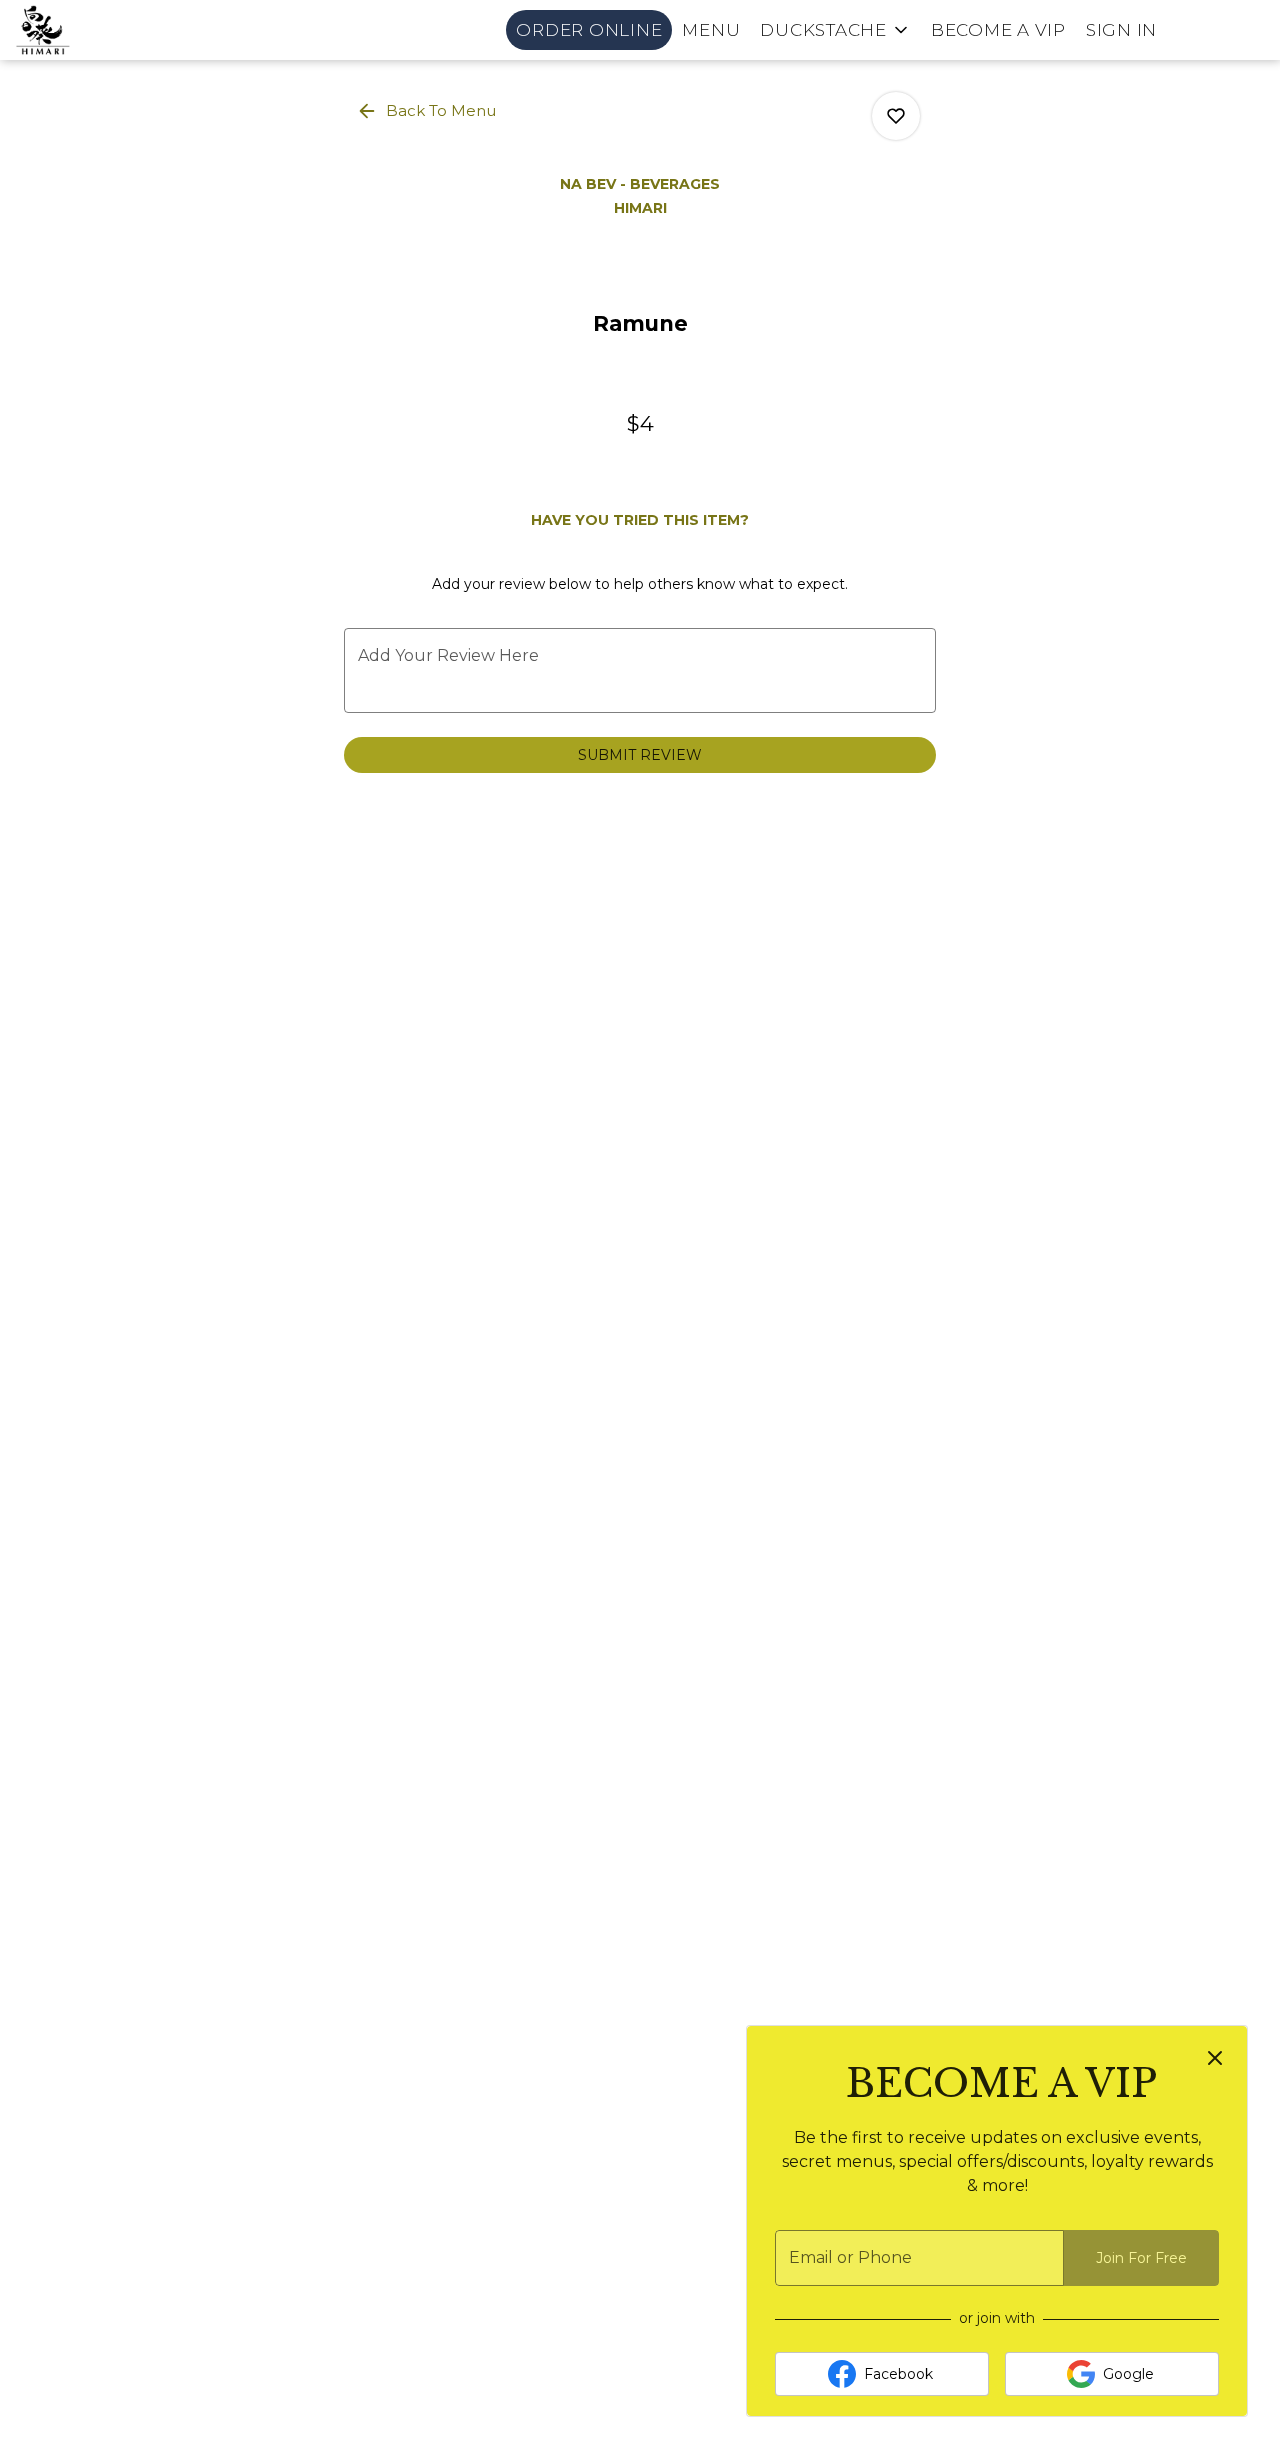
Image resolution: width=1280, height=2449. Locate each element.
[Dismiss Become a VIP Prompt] (1215, 2058)
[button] (835, 30)
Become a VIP (998, 30)
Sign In (1121, 30)
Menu (711, 30)
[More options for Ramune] (896, 116)
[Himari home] (106, 30)
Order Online (589, 30)
